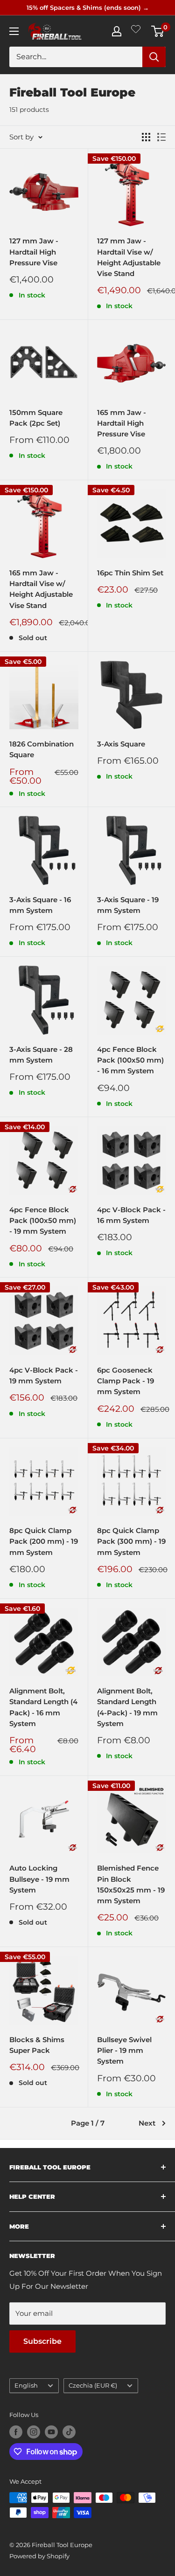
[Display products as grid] (146, 137)
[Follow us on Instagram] (34, 2432)
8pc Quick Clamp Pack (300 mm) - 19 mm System (131, 1541)
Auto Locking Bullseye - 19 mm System (39, 1879)
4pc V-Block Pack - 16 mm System (131, 1215)
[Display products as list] (161, 137)
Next (147, 2123)
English (26, 2386)
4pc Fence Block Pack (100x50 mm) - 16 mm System (130, 1060)
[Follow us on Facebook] (16, 2432)
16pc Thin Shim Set (130, 573)
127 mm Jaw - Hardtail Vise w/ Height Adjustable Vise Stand (129, 257)
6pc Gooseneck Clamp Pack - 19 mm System (126, 1381)
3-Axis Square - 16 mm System (40, 905)
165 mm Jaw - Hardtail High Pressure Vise (122, 423)
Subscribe (42, 2341)
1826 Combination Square (42, 749)
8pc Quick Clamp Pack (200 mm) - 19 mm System (44, 1541)
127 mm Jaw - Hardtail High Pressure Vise (34, 252)
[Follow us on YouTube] (51, 2432)
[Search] (154, 57)
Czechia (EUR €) (93, 2386)
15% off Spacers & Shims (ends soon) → (88, 7)
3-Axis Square (121, 744)
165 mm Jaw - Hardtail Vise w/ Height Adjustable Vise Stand (41, 589)
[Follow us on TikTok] (69, 2432)
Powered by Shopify (39, 2556)
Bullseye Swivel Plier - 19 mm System (124, 2051)
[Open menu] (14, 31)
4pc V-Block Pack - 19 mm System (44, 1375)
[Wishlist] (136, 31)
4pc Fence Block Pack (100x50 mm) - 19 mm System (43, 1221)
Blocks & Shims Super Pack (37, 2045)
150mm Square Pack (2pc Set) (36, 418)
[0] (158, 31)
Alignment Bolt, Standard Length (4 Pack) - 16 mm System (43, 1707)
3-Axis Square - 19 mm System (128, 905)
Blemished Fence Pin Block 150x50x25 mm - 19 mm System (131, 1884)
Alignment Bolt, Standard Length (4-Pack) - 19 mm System (127, 1707)
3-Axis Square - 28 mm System (41, 1055)
